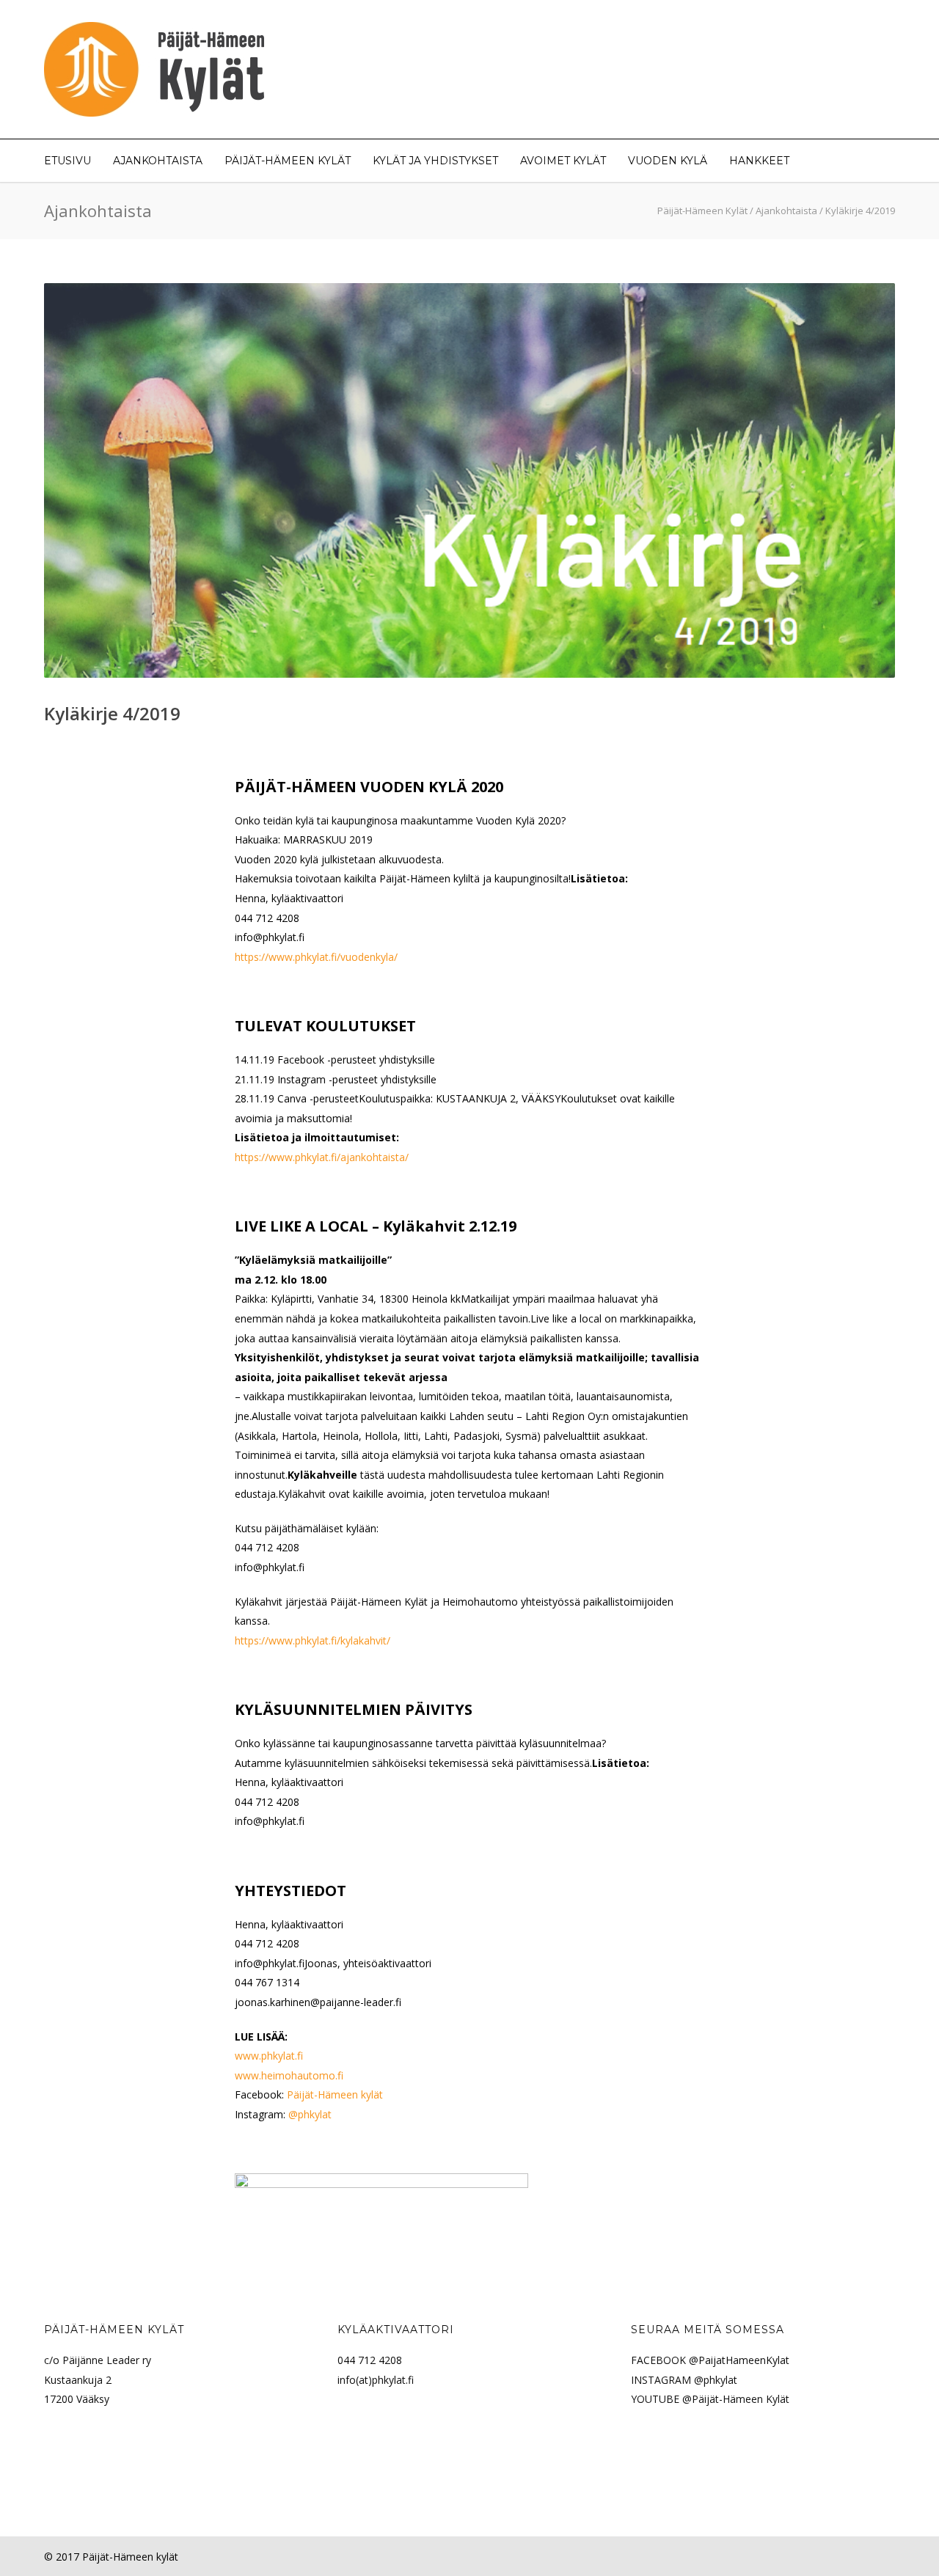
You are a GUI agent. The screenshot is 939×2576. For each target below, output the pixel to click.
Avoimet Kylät (563, 161)
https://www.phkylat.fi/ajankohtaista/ (322, 1157)
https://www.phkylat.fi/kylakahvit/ (313, 1640)
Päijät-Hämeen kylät (335, 2094)
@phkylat (310, 2114)
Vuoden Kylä (668, 161)
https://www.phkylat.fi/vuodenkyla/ (316, 957)
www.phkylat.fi (269, 2056)
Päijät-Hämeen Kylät (288, 161)
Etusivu (67, 161)
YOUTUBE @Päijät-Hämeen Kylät (710, 2399)
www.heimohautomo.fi (289, 2075)
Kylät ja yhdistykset (435, 161)
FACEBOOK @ (665, 2360)
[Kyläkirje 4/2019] (469, 480)
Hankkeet (759, 161)
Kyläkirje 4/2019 (112, 713)
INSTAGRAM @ (667, 2380)
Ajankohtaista (158, 161)
